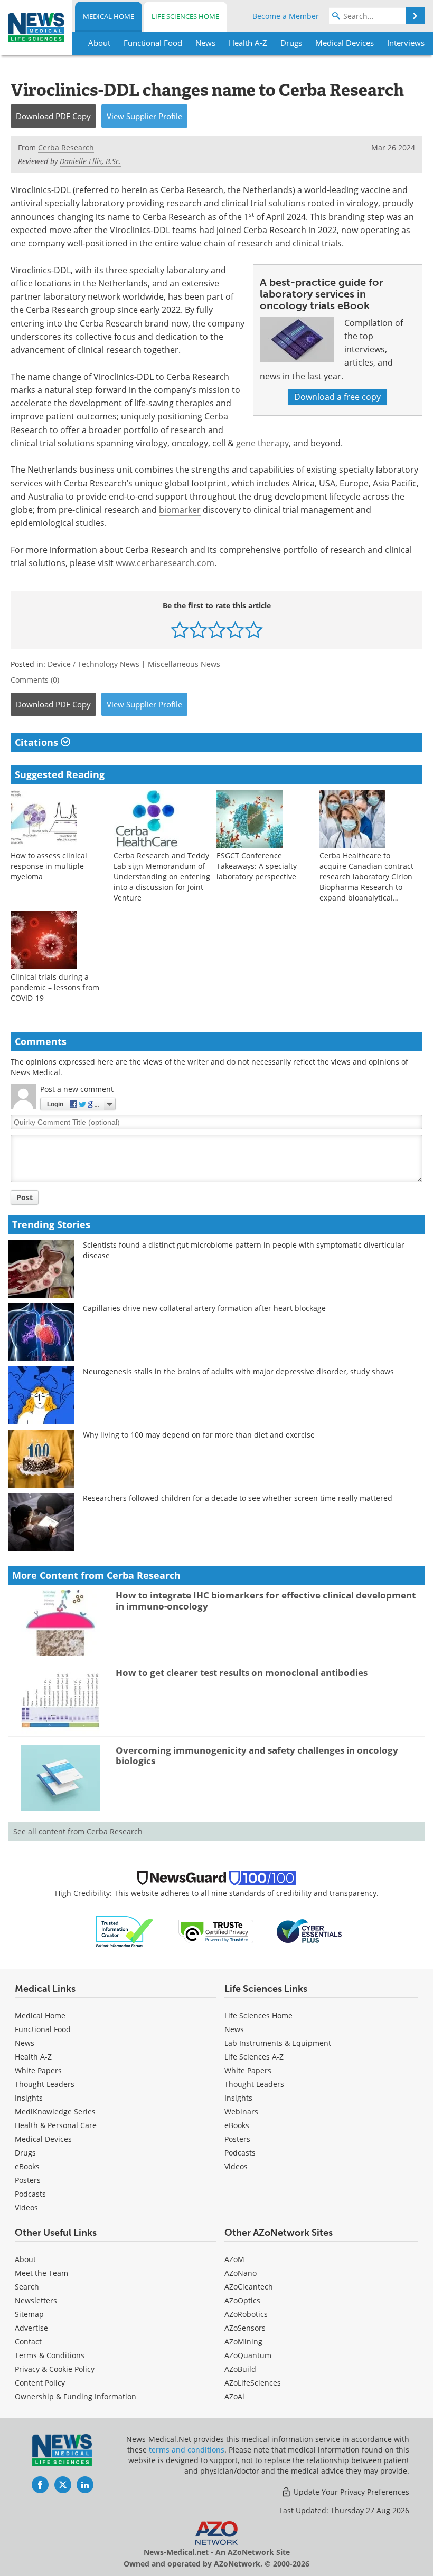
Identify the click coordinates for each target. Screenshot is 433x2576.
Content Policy (40, 2383)
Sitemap (29, 2314)
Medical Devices (43, 2139)
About (25, 2259)
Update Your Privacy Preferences (350, 2492)
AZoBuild (240, 2369)
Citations (38, 742)
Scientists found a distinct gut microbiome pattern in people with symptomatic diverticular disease (244, 1250)
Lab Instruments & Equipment (278, 2043)
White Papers (38, 2070)
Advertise (31, 2328)
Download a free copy (337, 397)
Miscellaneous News (184, 664)
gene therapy (262, 443)
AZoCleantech (249, 2287)
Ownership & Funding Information (76, 2396)
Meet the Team (41, 2273)
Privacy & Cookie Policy (55, 2369)
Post (25, 1197)
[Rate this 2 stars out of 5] (198, 630)
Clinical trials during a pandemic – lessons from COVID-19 (55, 987)
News (25, 2043)
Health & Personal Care (56, 2125)
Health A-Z (33, 2057)
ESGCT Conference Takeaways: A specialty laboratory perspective (257, 866)
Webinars (241, 2111)
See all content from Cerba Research (78, 1831)
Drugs (25, 2153)
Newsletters (36, 2300)
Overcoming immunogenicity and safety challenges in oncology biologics (257, 1755)
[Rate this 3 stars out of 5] (217, 630)
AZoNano (241, 2273)
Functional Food (43, 2029)
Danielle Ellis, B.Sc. (90, 161)
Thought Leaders (45, 2084)
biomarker (180, 510)
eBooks (27, 2166)
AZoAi (234, 2396)
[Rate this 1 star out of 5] (180, 630)
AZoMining (243, 2342)
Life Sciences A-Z (254, 2057)
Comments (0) (35, 680)
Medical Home (109, 16)
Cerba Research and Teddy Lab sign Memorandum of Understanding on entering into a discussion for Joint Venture (162, 877)
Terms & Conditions (50, 2355)
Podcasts (30, 2194)
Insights (29, 2098)
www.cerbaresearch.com (165, 563)
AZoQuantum (248, 2355)
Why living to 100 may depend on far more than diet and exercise (199, 1435)
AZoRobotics (246, 2314)
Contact (28, 2342)
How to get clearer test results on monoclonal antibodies (242, 1673)
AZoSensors (245, 2328)
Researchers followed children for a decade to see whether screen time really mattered (238, 1498)
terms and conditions (187, 2450)
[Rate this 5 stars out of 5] (254, 630)
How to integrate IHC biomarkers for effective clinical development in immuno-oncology (266, 1600)
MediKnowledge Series (55, 2111)
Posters (28, 2180)
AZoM (234, 2259)
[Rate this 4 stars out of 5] (235, 630)
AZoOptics (242, 2300)
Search (27, 2287)
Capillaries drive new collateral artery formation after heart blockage (204, 1308)
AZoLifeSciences (253, 2383)
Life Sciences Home (185, 16)
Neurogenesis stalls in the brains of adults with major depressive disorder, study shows (238, 1371)
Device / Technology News (93, 664)
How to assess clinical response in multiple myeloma (49, 866)
